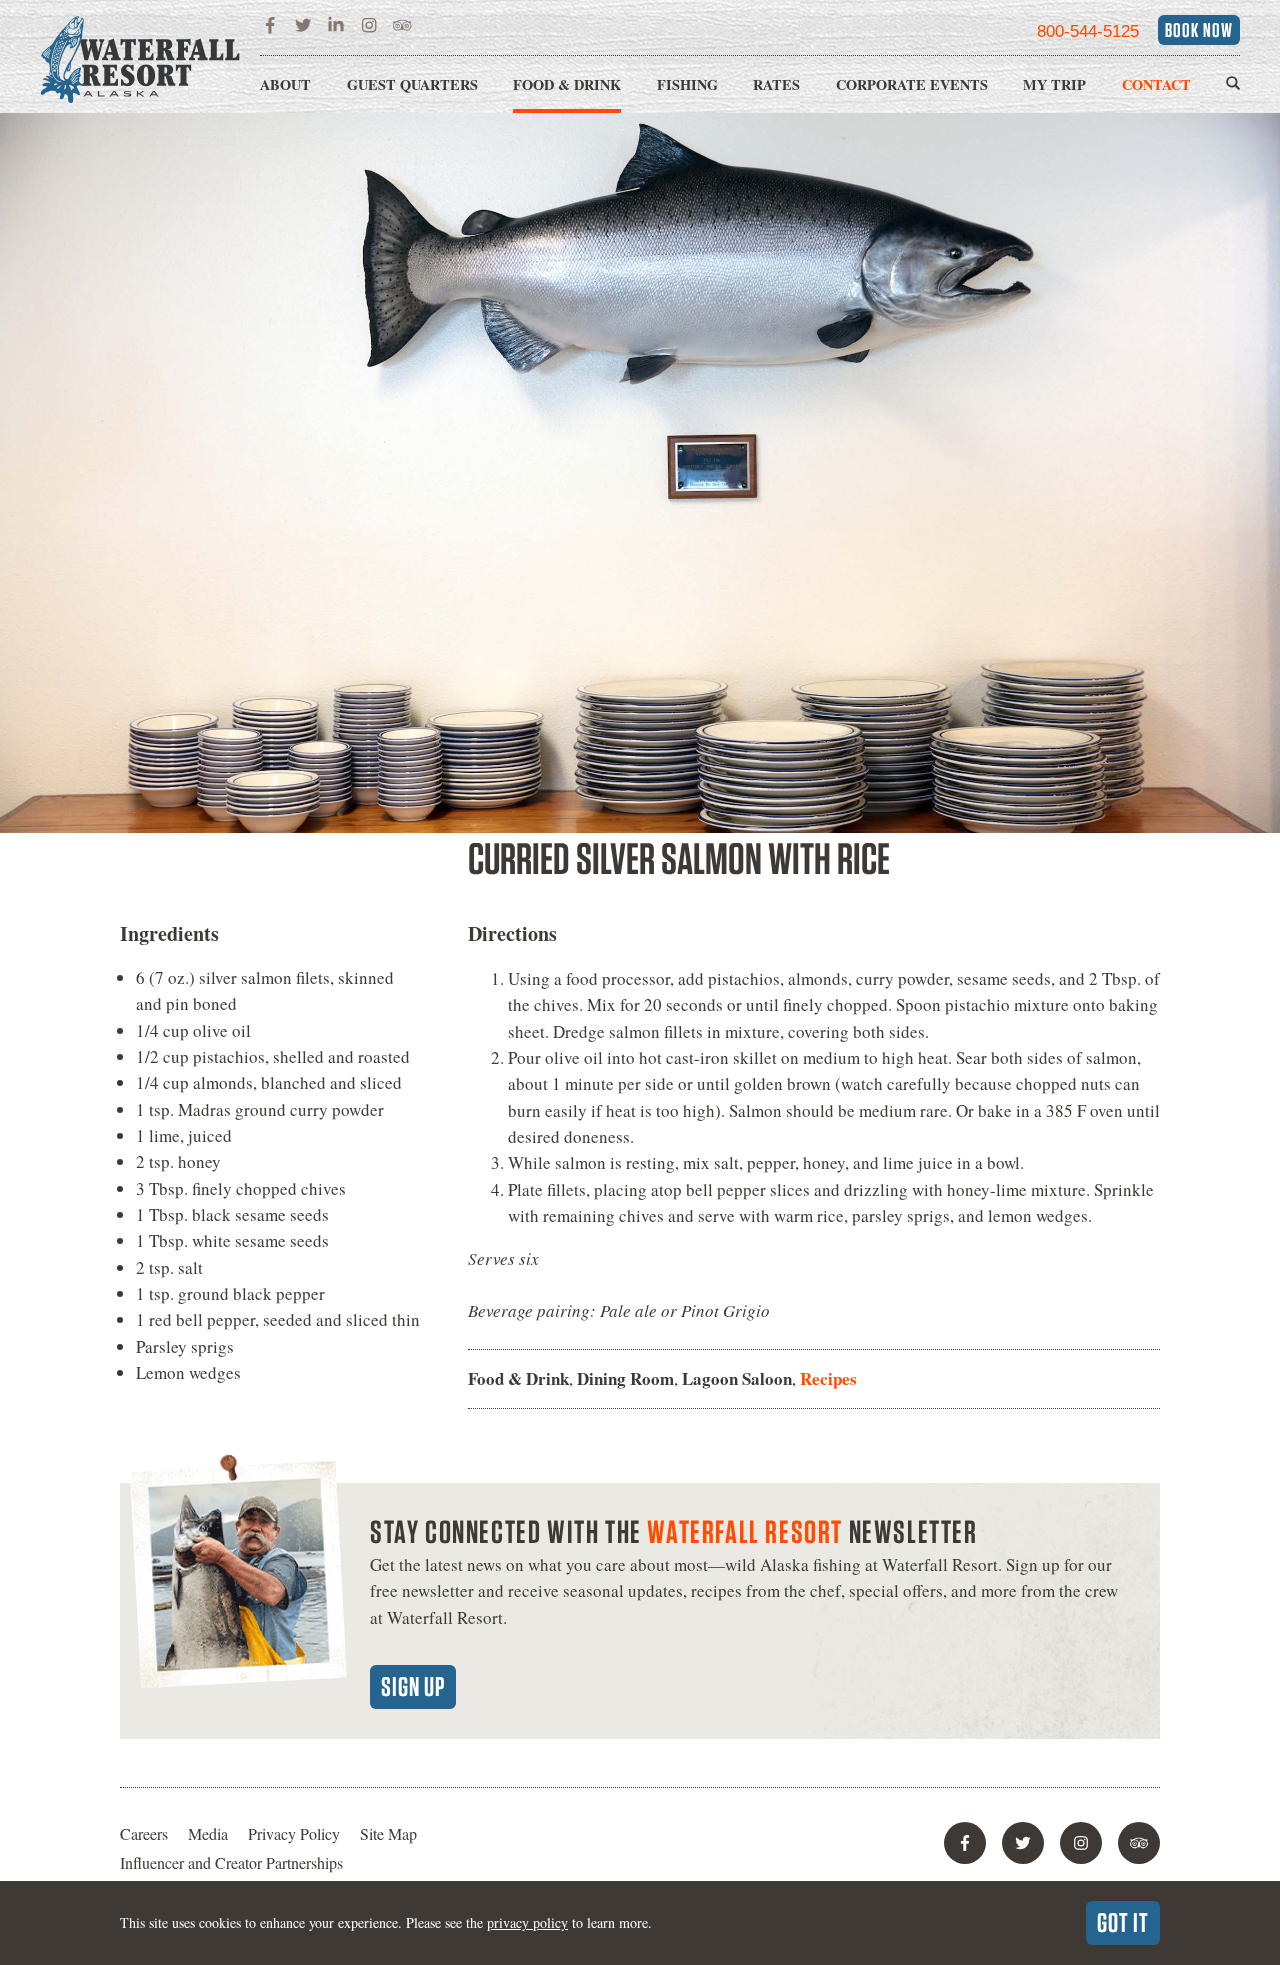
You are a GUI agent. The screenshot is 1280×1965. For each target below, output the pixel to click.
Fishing (687, 84)
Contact (1156, 84)
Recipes (828, 1378)
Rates (776, 84)
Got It (1123, 1922)
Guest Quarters (412, 84)
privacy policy (527, 1922)
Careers (144, 1833)
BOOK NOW (1199, 30)
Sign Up (413, 1686)
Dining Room (625, 1378)
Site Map (388, 1833)
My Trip (1054, 84)
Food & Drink (567, 84)
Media (208, 1833)
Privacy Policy (294, 1833)
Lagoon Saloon (737, 1378)
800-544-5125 (1088, 31)
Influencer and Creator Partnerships (231, 1862)
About (285, 84)
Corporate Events (912, 84)
